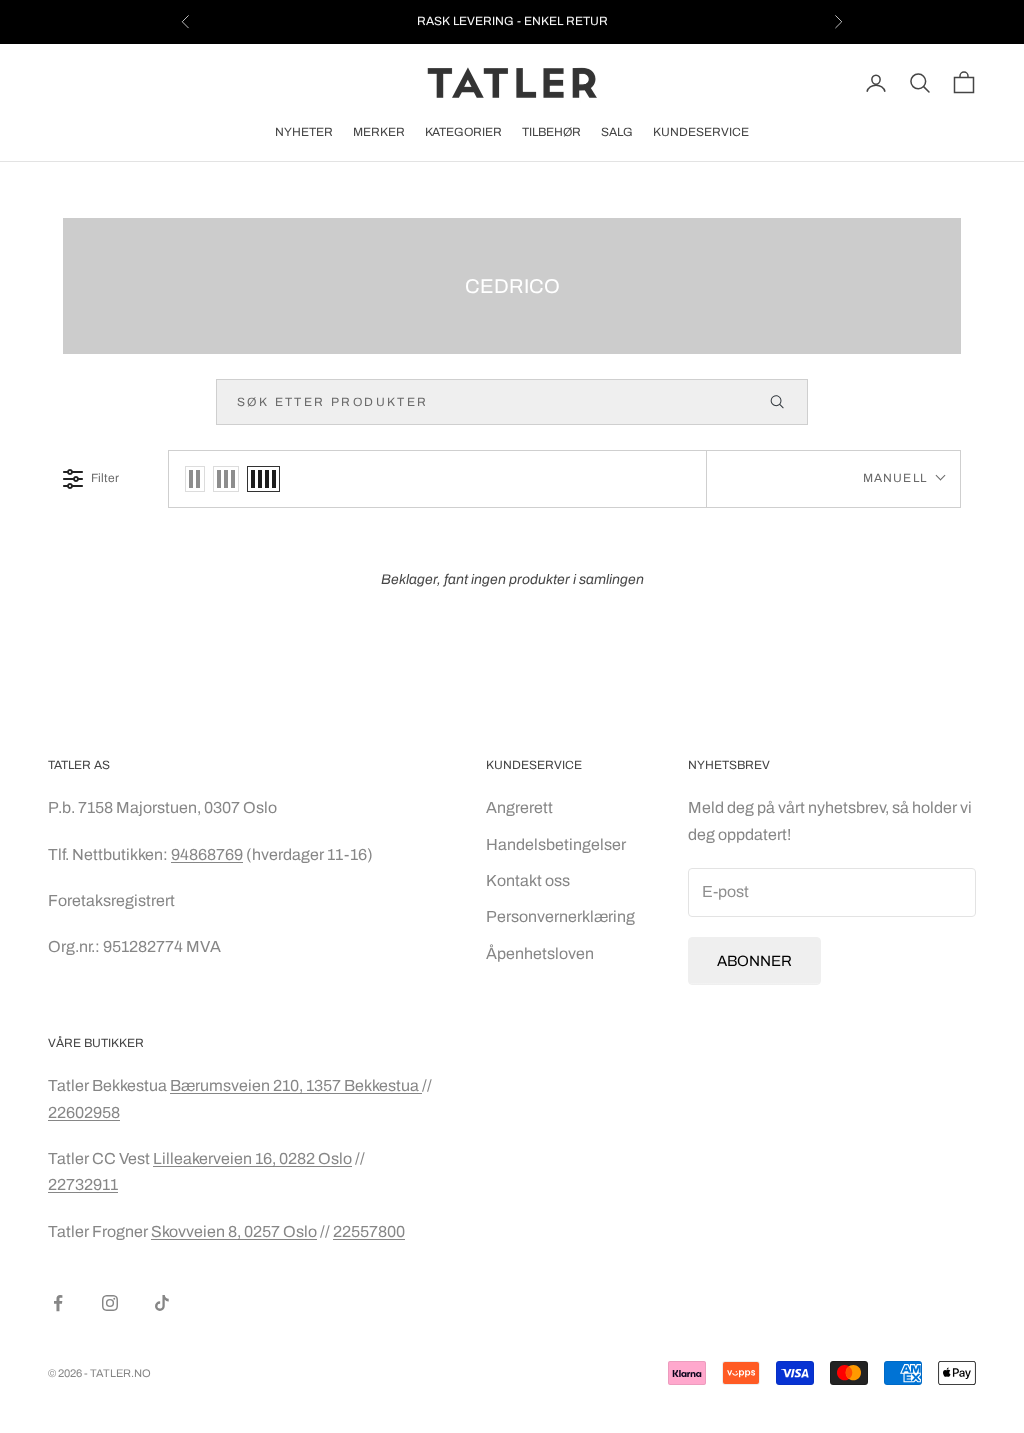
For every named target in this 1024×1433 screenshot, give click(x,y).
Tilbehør (551, 132)
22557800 (369, 1231)
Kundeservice (701, 132)
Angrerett (519, 807)
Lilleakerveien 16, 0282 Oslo (252, 1158)
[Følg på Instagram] (110, 1303)
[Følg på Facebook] (58, 1303)
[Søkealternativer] (786, 402)
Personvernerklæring (560, 916)
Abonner (754, 961)
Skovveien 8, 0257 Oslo (234, 1231)
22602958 (84, 1112)
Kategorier (463, 132)
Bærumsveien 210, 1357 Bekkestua (296, 1085)
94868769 (207, 854)
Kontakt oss (528, 880)
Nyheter (304, 132)
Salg (617, 132)
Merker (379, 132)
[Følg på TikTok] (162, 1303)
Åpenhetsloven (540, 953)
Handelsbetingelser (556, 844)
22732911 (83, 1184)
